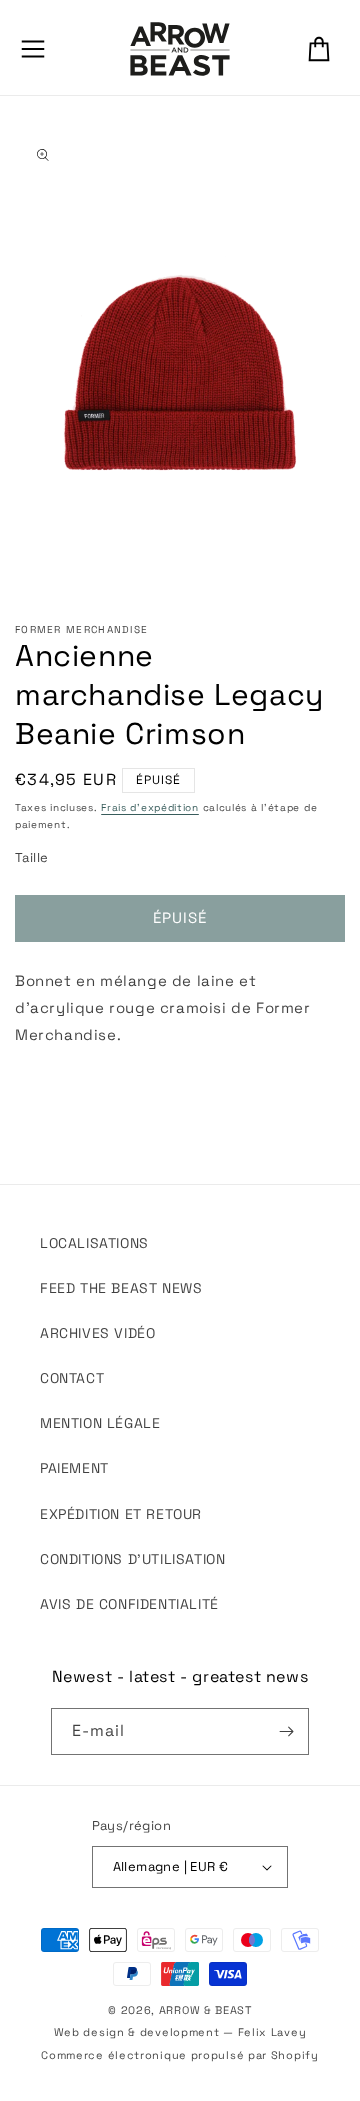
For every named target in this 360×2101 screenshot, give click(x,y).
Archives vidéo (97, 1333)
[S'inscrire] (286, 1731)
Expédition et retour (121, 1514)
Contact (72, 1378)
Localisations (94, 1243)
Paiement (74, 1468)
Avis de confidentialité (129, 1604)
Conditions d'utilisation (132, 1559)
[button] (33, 49)
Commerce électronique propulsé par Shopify (179, 2055)
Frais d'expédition (150, 807)
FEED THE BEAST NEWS (121, 1288)
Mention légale (100, 1423)
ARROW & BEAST (205, 2010)
